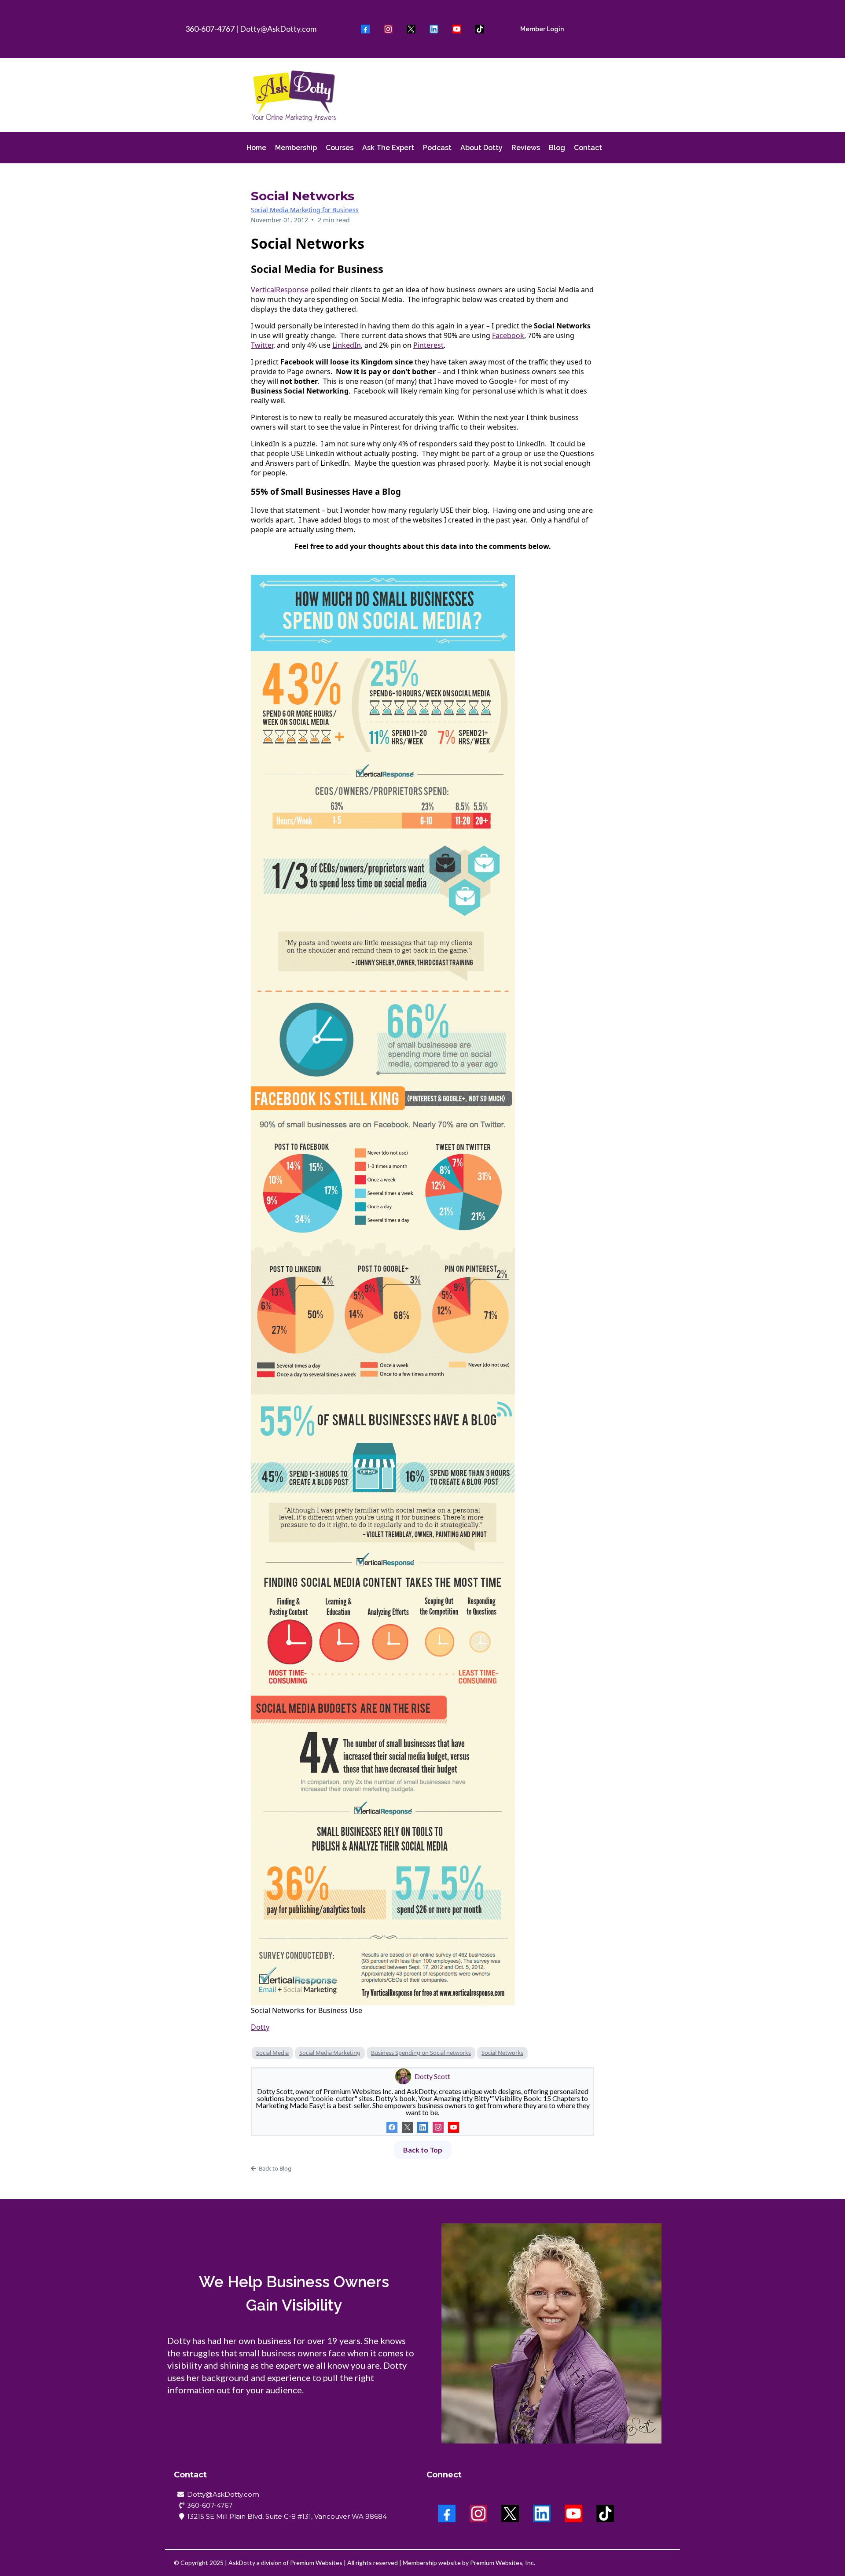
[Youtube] (457, 29)
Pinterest (428, 345)
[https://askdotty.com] (294, 95)
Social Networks (502, 2053)
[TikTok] (480, 29)
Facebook (508, 335)
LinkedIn (347, 345)
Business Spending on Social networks (421, 2053)
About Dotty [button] (481, 148)
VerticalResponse (280, 290)
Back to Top (423, 2150)
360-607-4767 (210, 29)
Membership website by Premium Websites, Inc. (469, 2563)
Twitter (262, 345)
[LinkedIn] (434, 29)
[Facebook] (365, 29)
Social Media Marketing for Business (305, 210)
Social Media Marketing (330, 2053)
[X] (411, 29)
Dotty (260, 2027)
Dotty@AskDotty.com (278, 29)
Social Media (272, 2053)
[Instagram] (388, 29)
